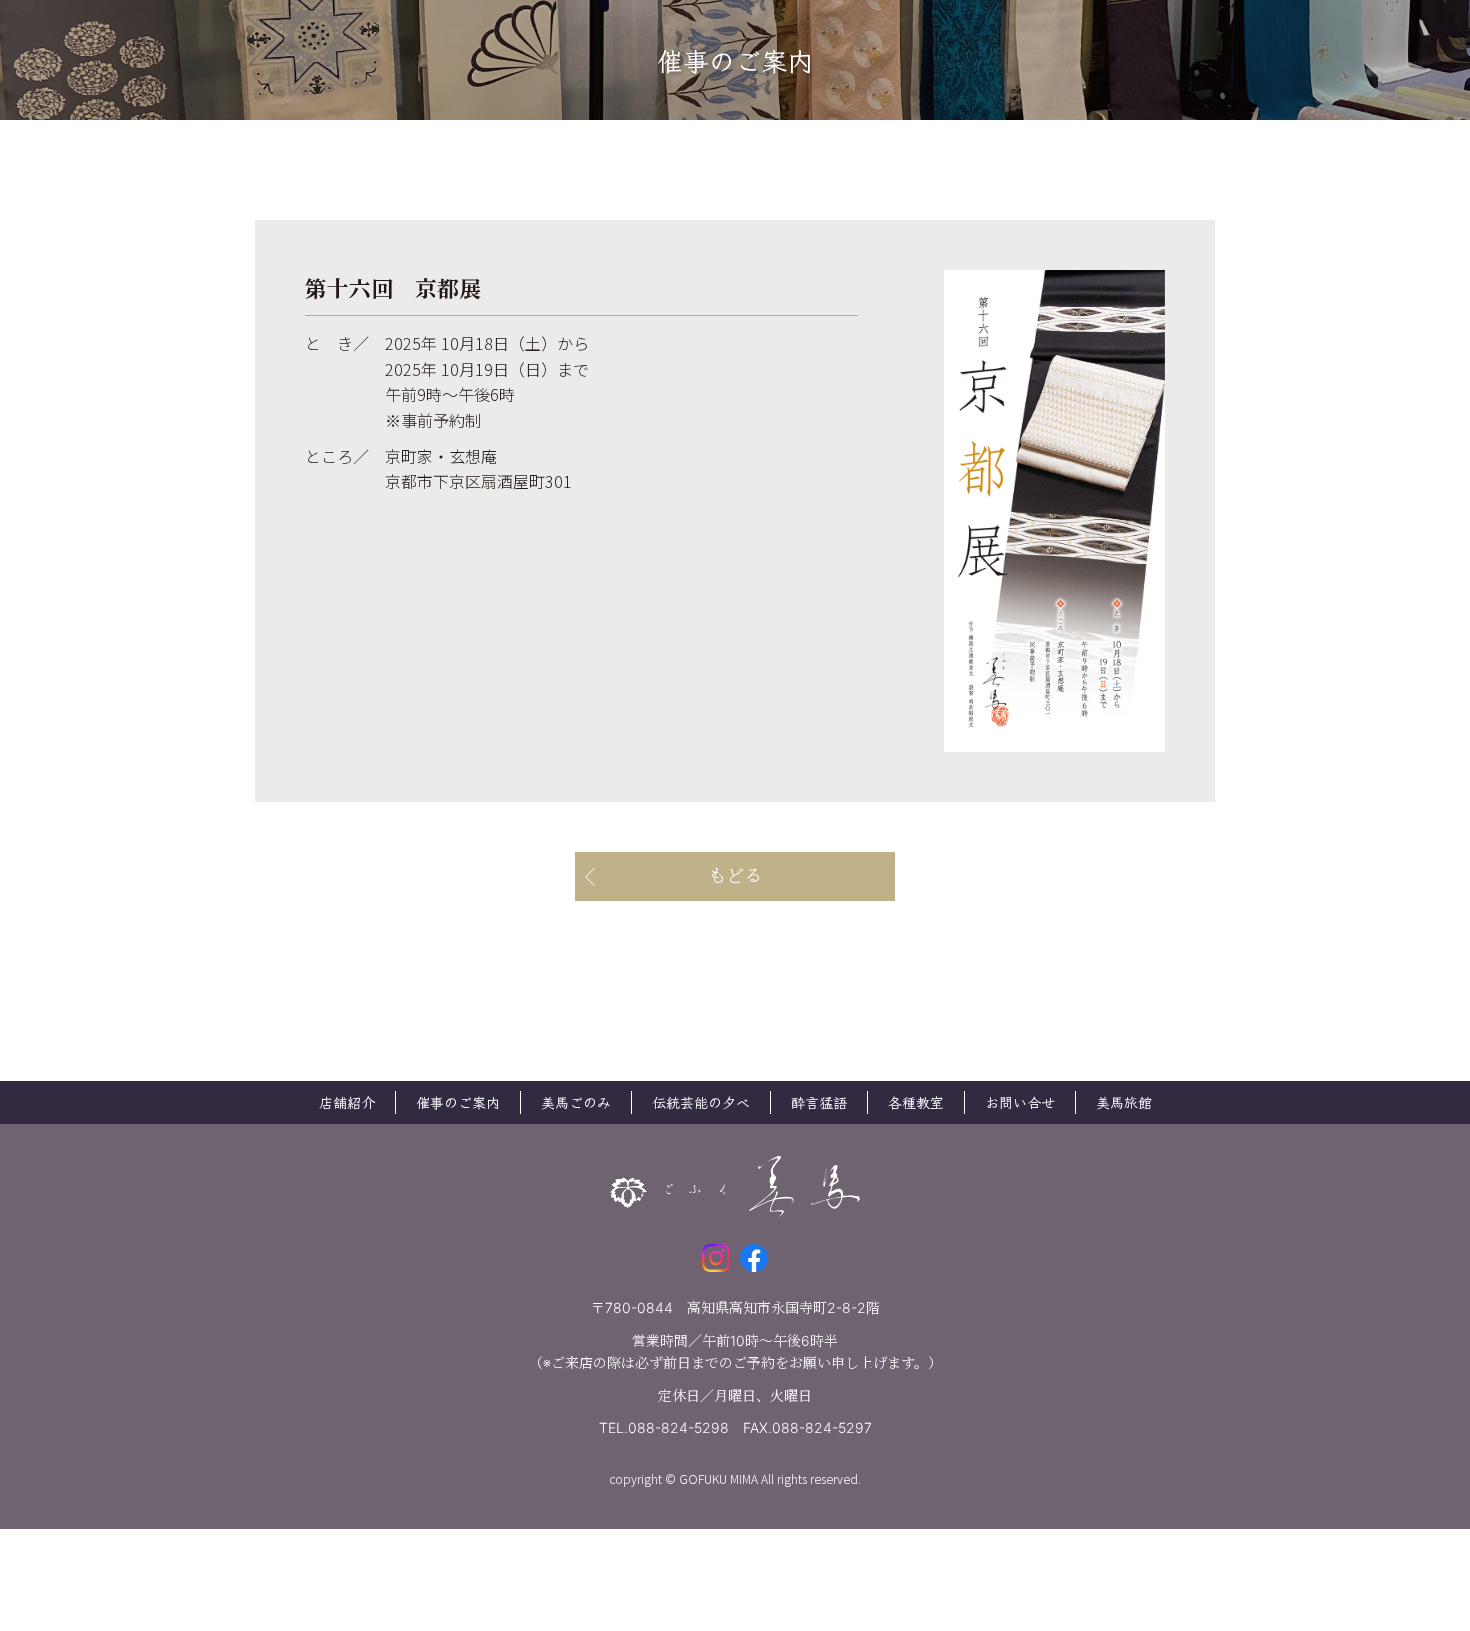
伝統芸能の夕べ (701, 1102)
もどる (735, 875)
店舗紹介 (347, 1102)
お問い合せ (1020, 1102)
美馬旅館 (1124, 1102)
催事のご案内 (458, 1102)
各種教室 (916, 1102)
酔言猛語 (819, 1102)
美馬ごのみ (576, 1102)
